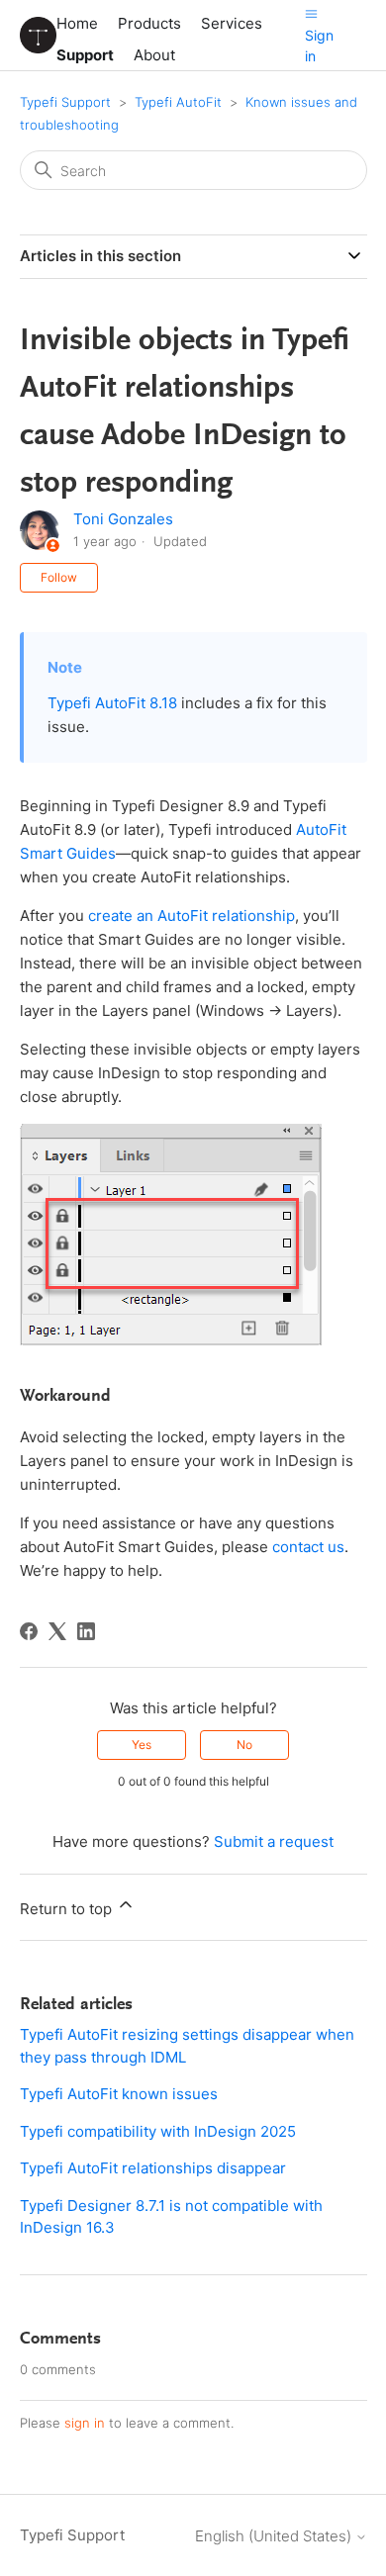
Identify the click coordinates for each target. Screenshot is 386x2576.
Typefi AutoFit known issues (119, 2094)
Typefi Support (65, 102)
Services (232, 23)
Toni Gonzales (123, 519)
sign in (85, 2423)
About (154, 55)
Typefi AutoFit (178, 102)
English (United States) (275, 2536)
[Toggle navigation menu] (311, 13)
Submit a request (274, 1841)
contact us (308, 1547)
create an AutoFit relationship (192, 916)
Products (149, 23)
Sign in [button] (319, 46)
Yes (142, 1745)
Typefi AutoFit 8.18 (112, 703)
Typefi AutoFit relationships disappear (153, 2168)
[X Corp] (57, 1631)
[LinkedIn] (86, 1631)
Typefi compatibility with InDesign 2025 (158, 2131)
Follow (59, 577)
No (244, 1745)
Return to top (68, 1909)
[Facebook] (29, 1631)
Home (77, 23)
